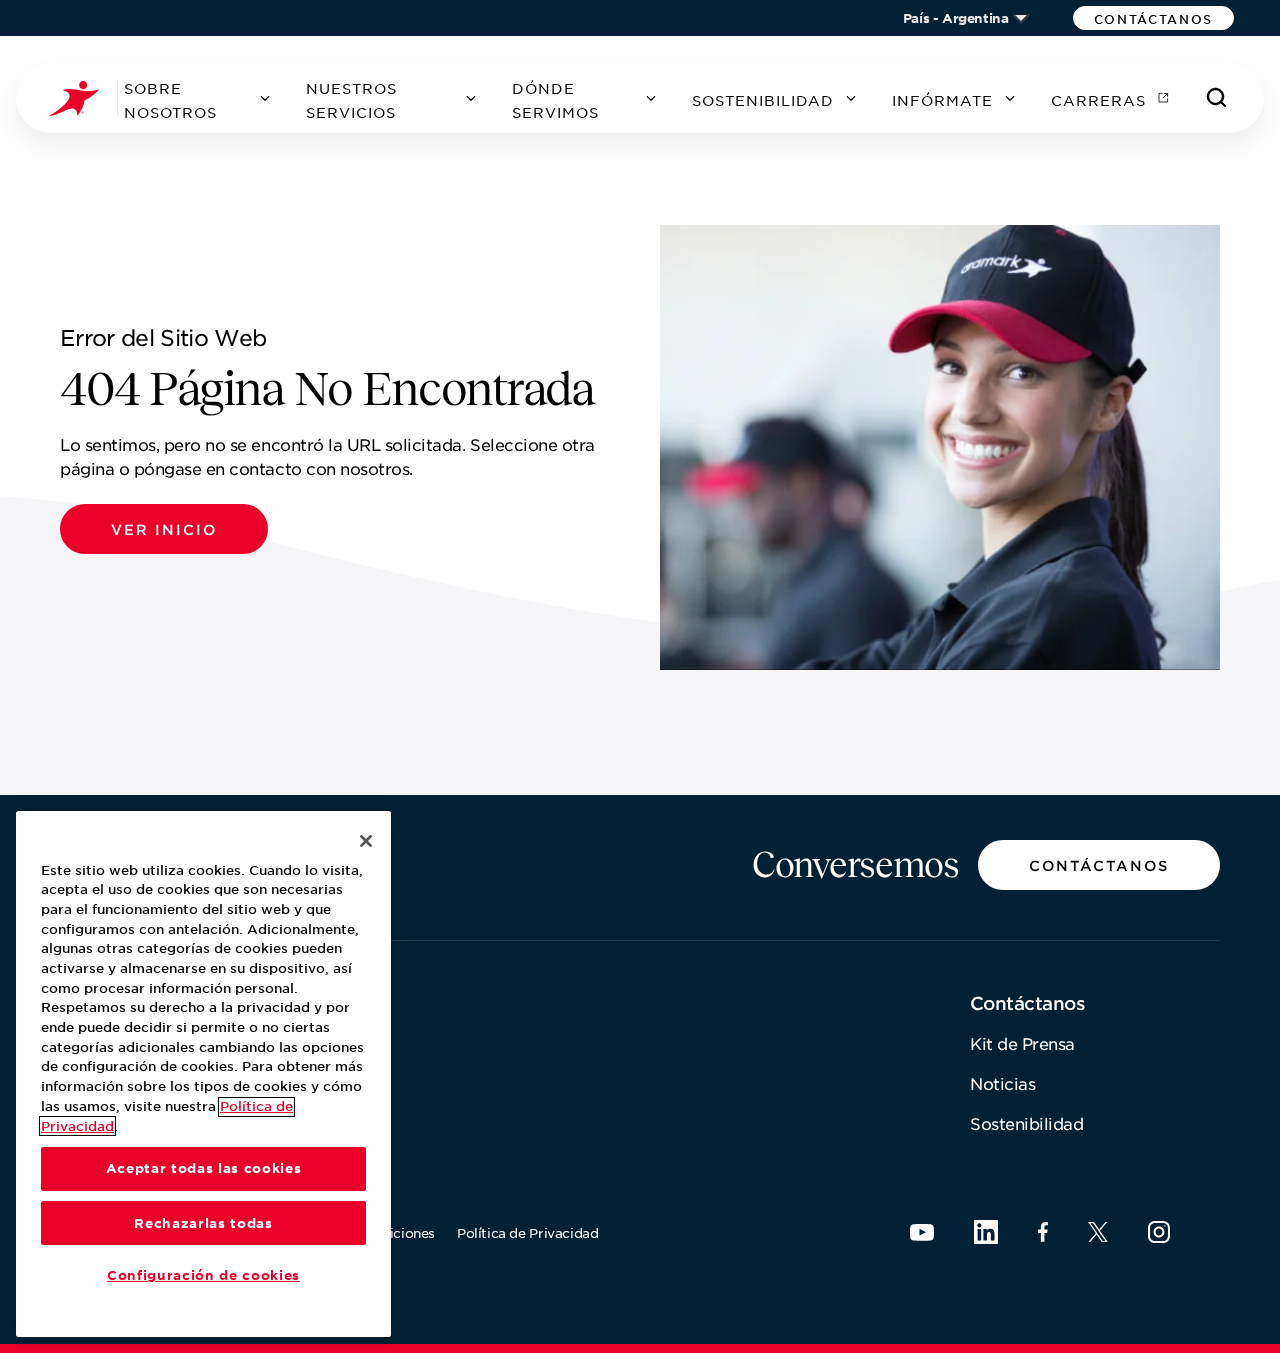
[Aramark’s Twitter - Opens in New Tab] (1098, 1232)
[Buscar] (1217, 98)
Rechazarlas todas (203, 1223)
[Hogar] (83, 98)
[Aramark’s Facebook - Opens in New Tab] (1043, 1232)
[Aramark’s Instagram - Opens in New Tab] (1159, 1232)
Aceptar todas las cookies (203, 1169)
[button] (1153, 18)
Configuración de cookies (203, 1276)
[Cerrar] (366, 841)
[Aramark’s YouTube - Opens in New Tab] (922, 1232)
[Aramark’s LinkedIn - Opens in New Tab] (986, 1232)
